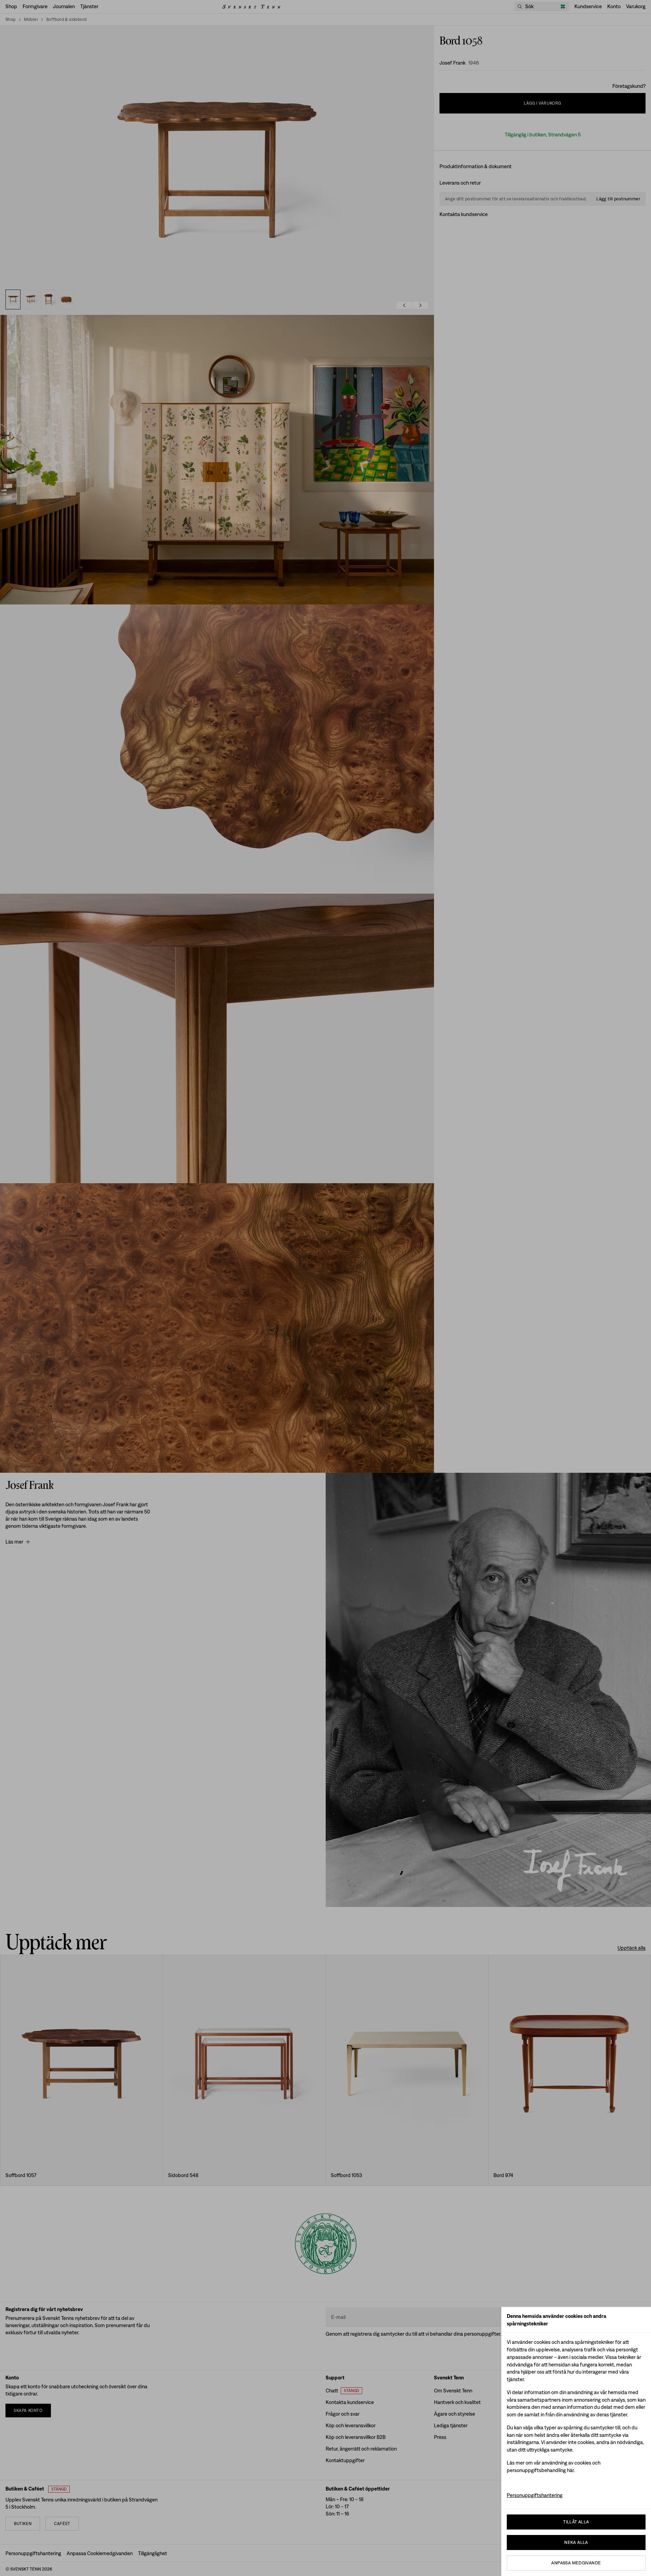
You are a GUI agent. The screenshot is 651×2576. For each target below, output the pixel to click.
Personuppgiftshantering (535, 2495)
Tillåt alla (576, 2522)
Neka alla (576, 2542)
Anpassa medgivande (576, 2563)
